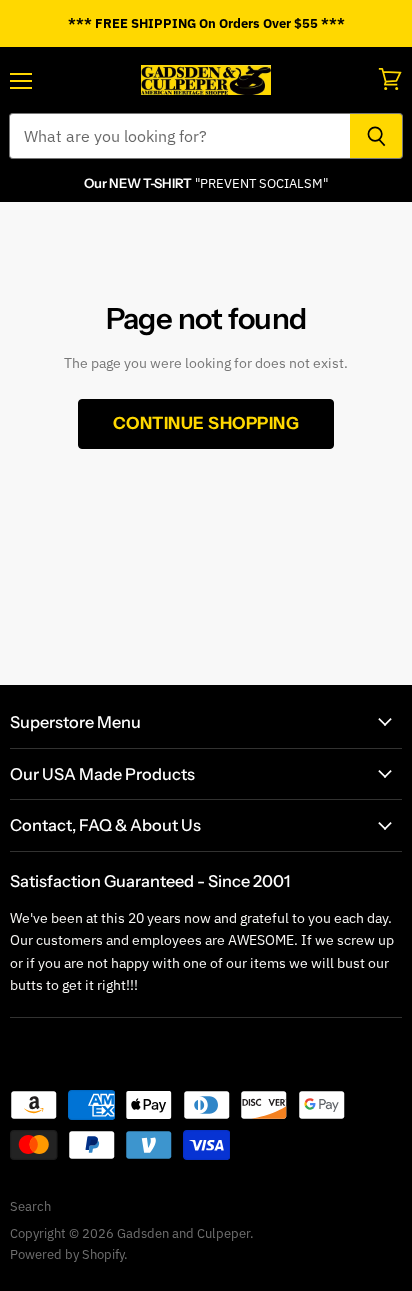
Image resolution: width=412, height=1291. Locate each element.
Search (30, 1206)
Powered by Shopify (67, 1254)
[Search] (376, 136)
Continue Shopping (206, 423)
